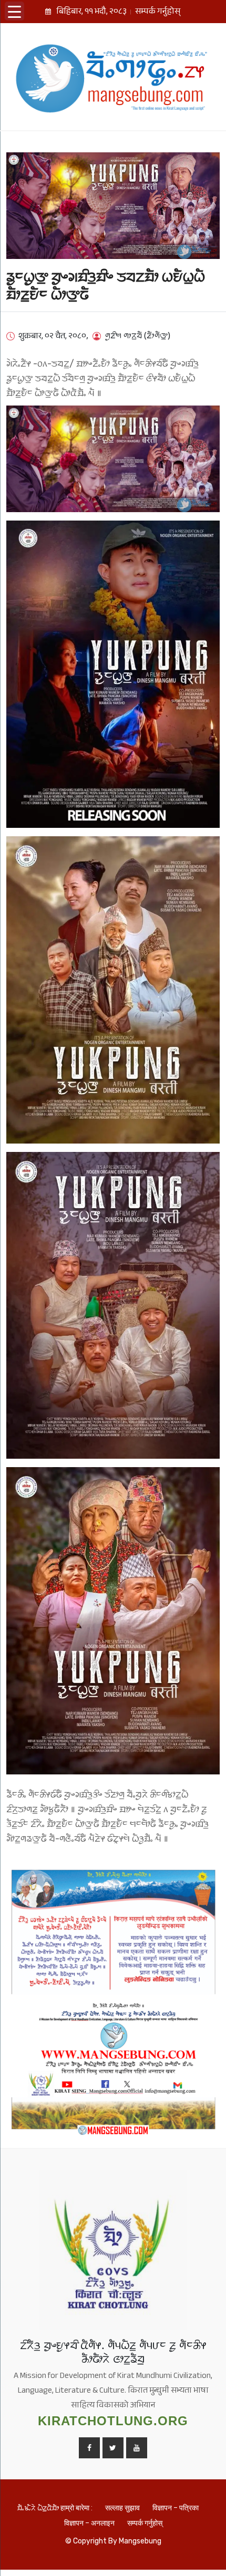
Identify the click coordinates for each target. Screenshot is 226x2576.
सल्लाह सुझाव (122, 2508)
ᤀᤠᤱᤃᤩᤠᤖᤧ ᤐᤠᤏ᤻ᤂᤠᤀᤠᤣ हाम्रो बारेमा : (55, 2508)
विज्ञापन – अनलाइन (89, 2523)
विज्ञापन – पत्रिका (176, 2508)
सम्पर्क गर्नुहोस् (158, 13)
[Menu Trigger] (14, 11)
